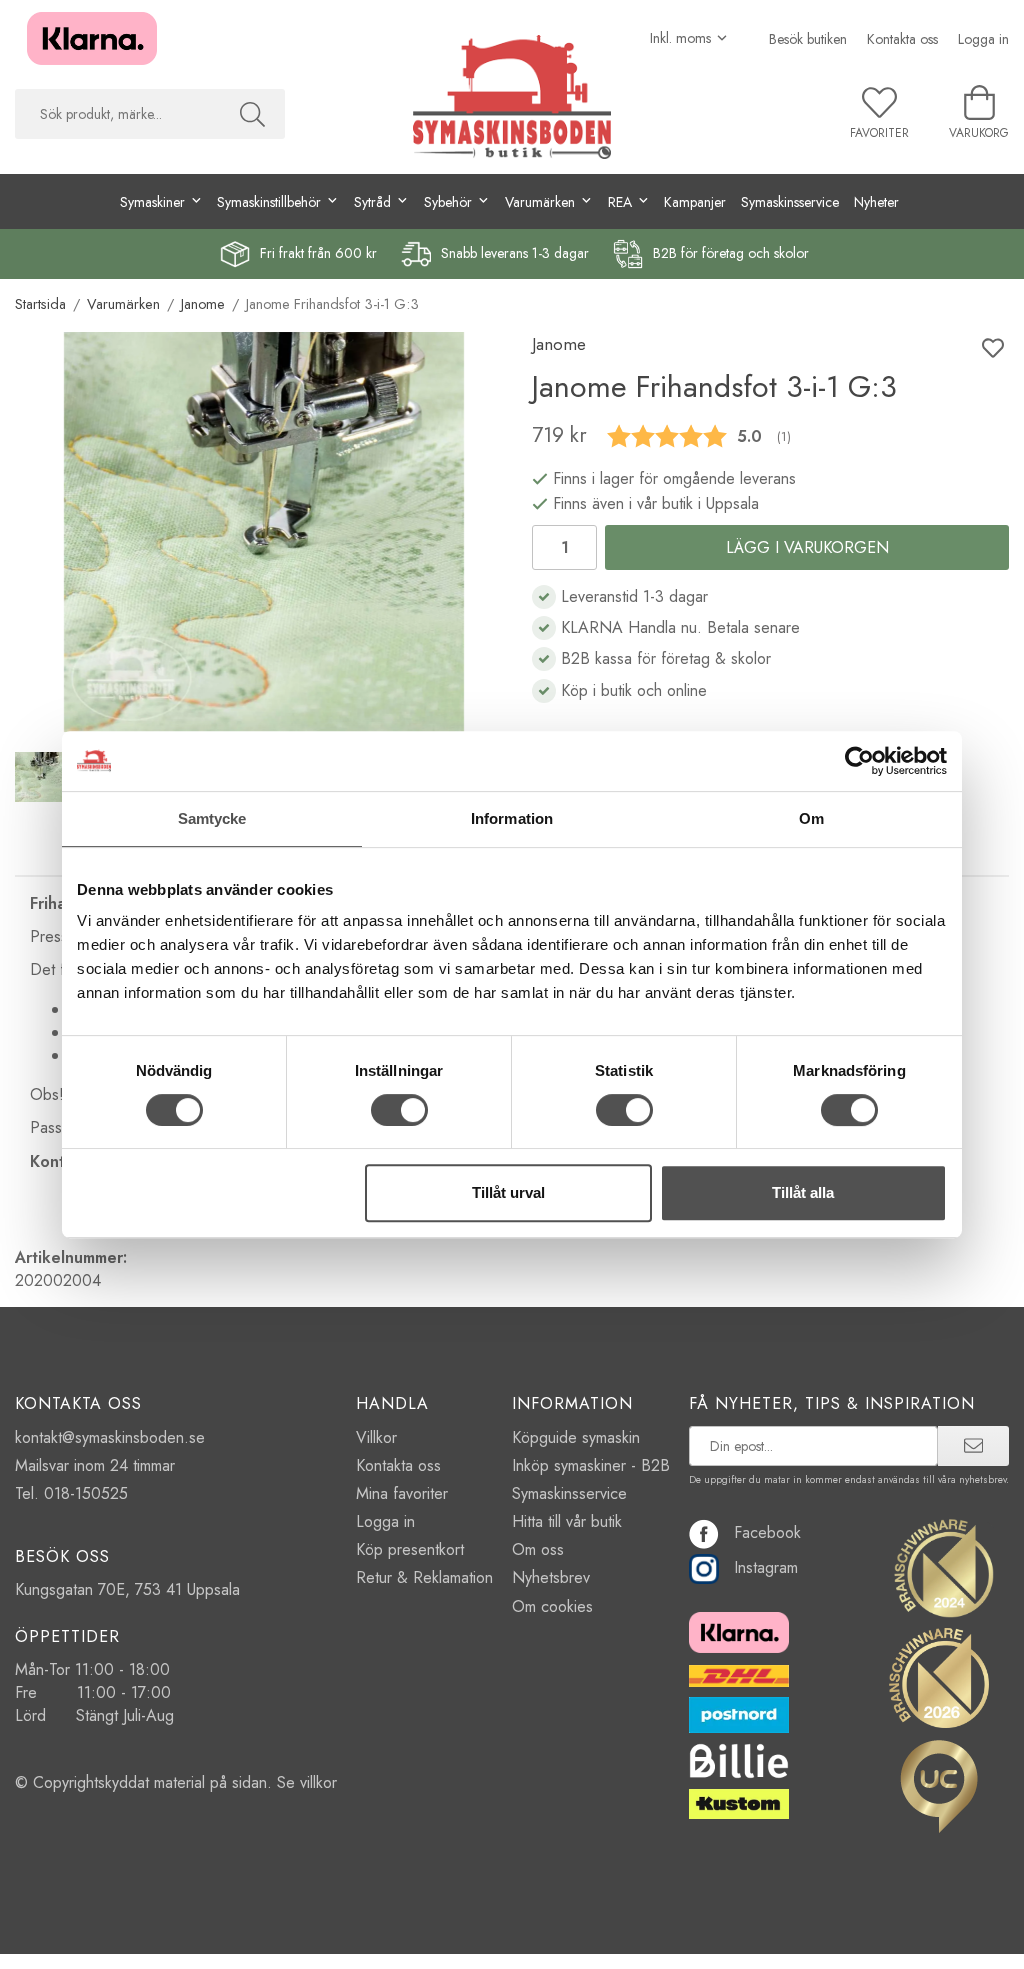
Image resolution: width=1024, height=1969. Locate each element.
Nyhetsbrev (551, 1577)
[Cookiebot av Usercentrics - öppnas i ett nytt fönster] (859, 761)
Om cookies (552, 1606)
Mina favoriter (402, 1493)
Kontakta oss (902, 39)
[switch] (399, 1110)
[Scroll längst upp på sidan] (981, 1941)
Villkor (376, 1437)
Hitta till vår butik (567, 1521)
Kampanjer (695, 202)
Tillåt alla (803, 1192)
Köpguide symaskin (576, 1437)
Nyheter (876, 202)
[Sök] (252, 114)
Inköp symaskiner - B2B (591, 1465)
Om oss (538, 1549)
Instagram (766, 1567)
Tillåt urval (508, 1192)
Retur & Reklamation (424, 1577)
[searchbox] (117, 114)
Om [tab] (811, 818)
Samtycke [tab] (212, 818)
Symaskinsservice (790, 202)
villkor (318, 1782)
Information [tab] (512, 818)
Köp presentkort (410, 1549)
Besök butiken (808, 39)
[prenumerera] (973, 1446)
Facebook (767, 1532)
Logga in (983, 39)
